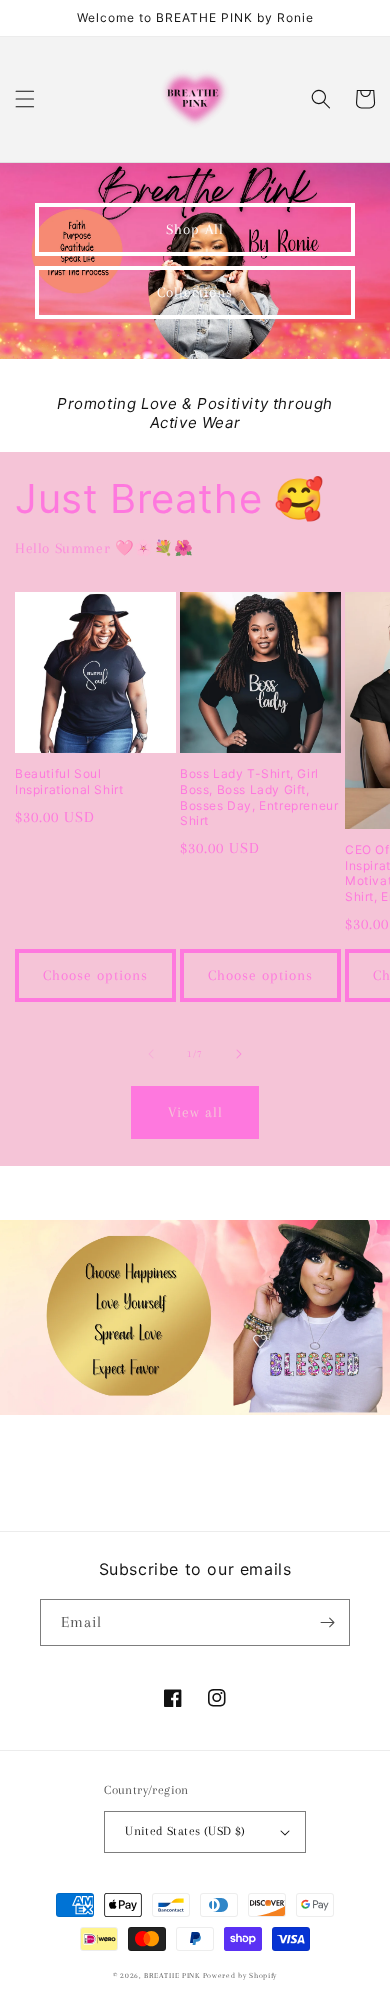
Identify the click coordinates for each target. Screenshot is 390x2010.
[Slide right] (239, 1054)
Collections (195, 292)
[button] (25, 99)
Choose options (95, 975)
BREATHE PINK (173, 1975)
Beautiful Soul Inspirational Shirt (69, 781)
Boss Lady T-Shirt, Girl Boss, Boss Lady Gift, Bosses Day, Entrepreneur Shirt (259, 797)
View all (195, 1112)
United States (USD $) (185, 1831)
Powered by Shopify (240, 1975)
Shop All (195, 229)
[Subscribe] (327, 1622)
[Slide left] (151, 1054)
